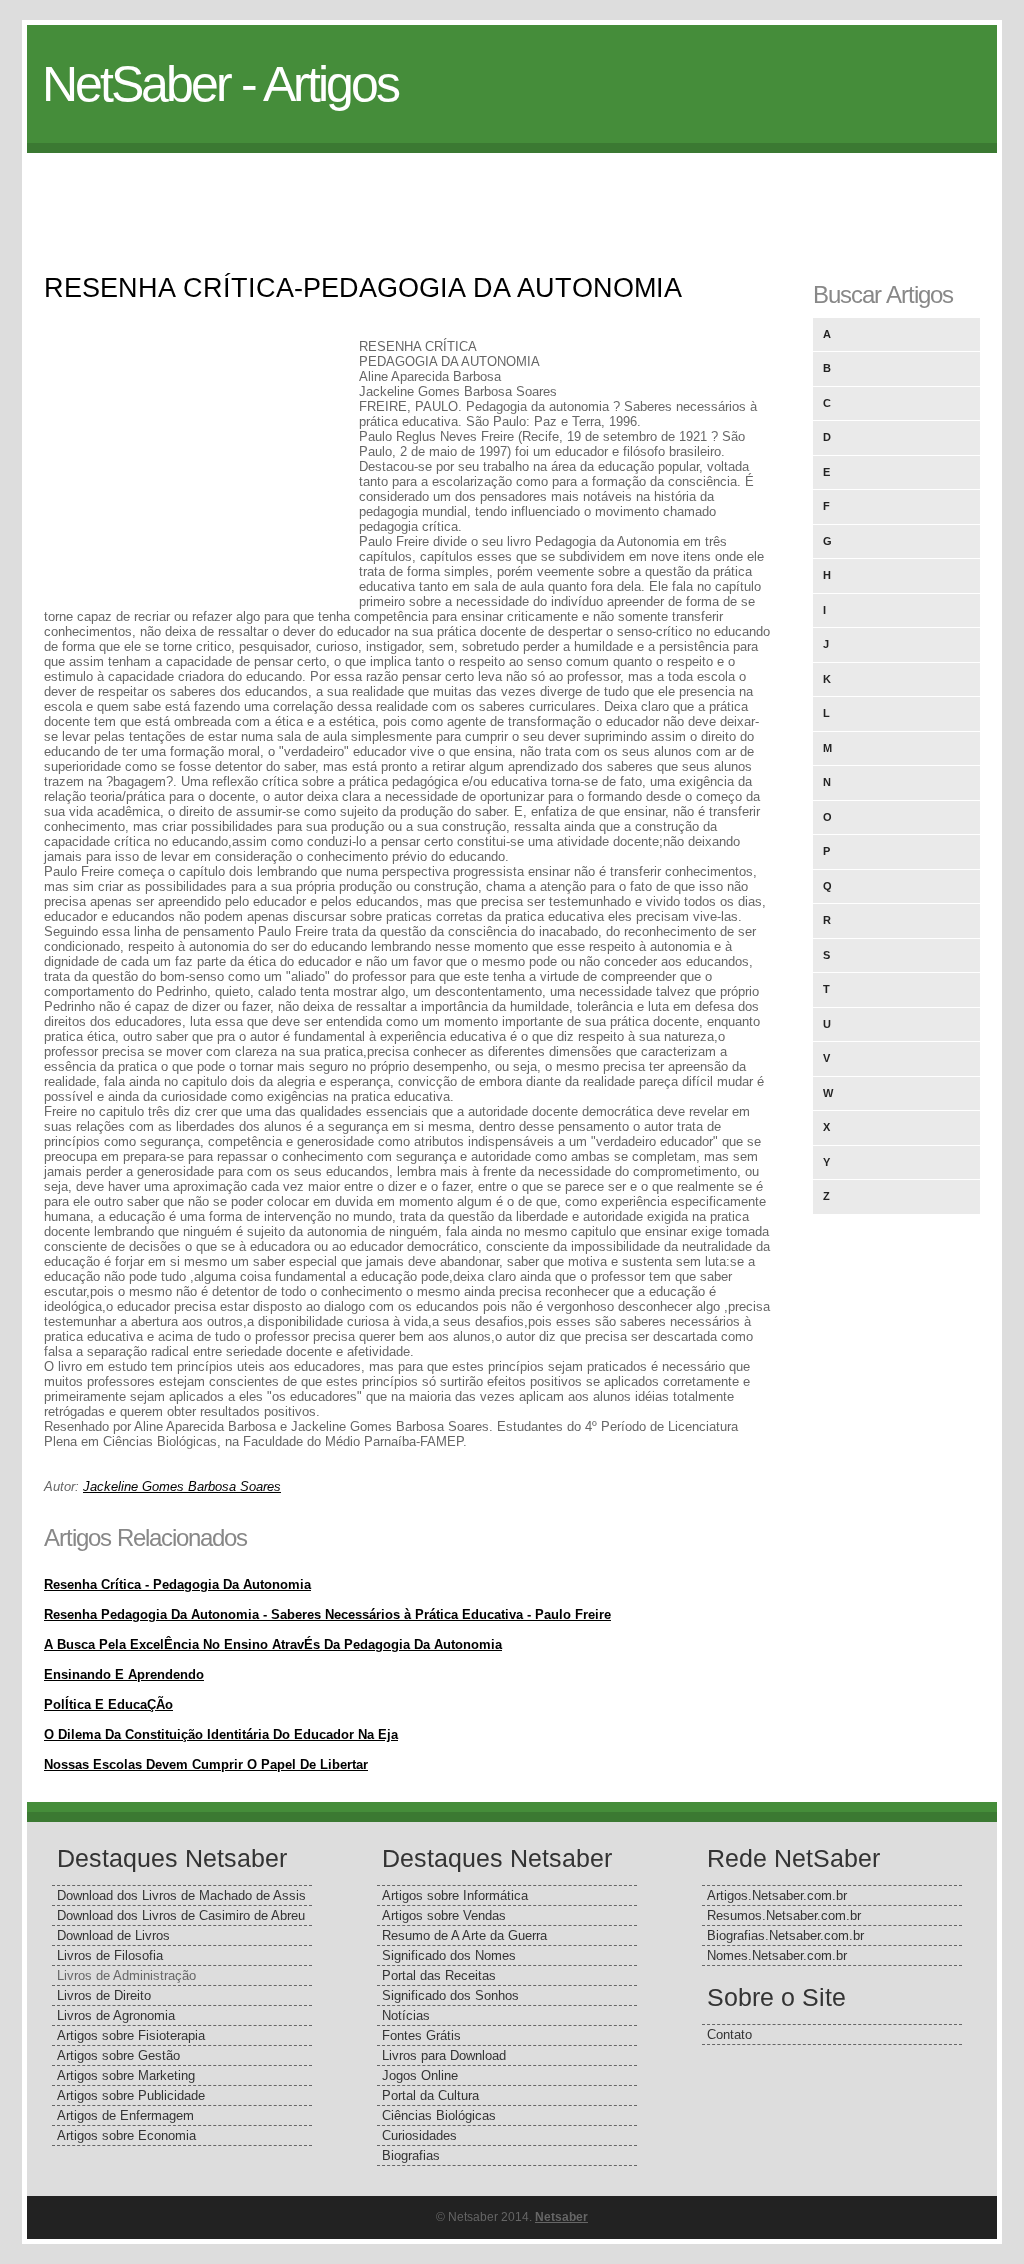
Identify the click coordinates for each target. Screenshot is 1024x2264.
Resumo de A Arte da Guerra (464, 1935)
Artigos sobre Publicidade (131, 2095)
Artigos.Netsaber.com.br (777, 1895)
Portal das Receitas (439, 1975)
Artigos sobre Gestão (118, 2055)
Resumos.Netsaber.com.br (784, 1915)
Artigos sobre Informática (455, 1895)
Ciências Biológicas (439, 2115)
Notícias (406, 2015)
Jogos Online (420, 2075)
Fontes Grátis (421, 2035)
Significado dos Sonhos (450, 1995)
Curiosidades (419, 2135)
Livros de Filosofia (110, 1955)
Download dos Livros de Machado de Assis (181, 1895)
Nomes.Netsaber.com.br (777, 1955)
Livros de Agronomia (116, 2015)
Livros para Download (444, 2055)
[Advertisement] (512, 198)
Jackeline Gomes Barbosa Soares (182, 1486)
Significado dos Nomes (449, 1955)
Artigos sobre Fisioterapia (131, 2035)
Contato (729, 2034)
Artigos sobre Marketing (126, 2075)
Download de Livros (113, 1935)
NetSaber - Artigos (220, 84)
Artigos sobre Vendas (444, 1915)
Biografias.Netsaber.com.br (785, 1935)
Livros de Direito (104, 1995)
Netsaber (561, 2217)
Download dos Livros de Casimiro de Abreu (181, 1915)
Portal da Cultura (430, 2095)
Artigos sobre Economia (126, 2135)
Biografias (411, 2155)
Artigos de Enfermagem (125, 2115)
